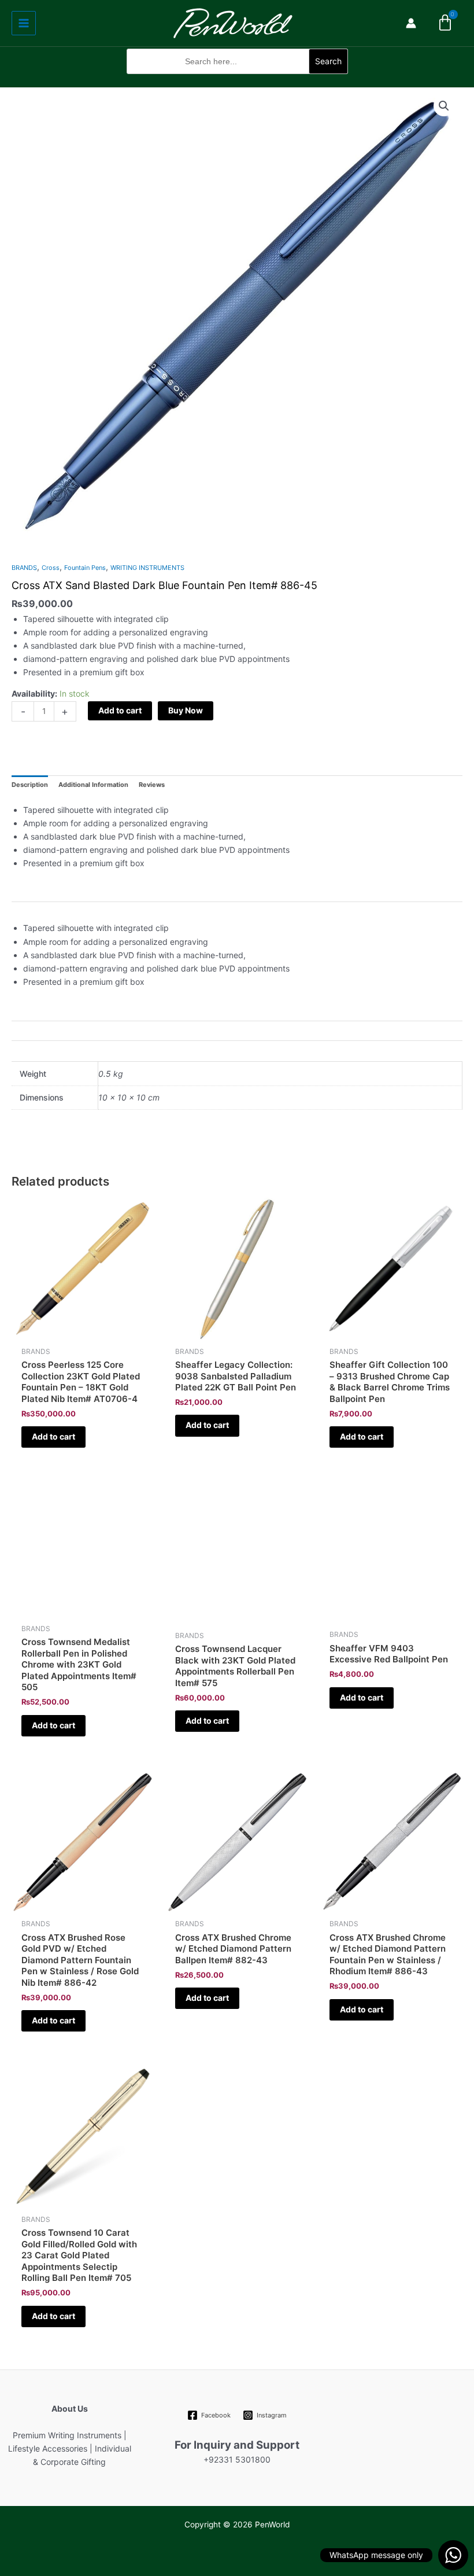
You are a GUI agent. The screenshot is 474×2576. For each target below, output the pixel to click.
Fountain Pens (85, 568)
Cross (51, 568)
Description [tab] (30, 785)
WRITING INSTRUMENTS (147, 568)
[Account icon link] (411, 23)
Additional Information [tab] (93, 785)
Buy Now (186, 710)
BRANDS (24, 568)
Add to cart (120, 710)
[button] (237, 80)
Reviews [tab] (152, 785)
